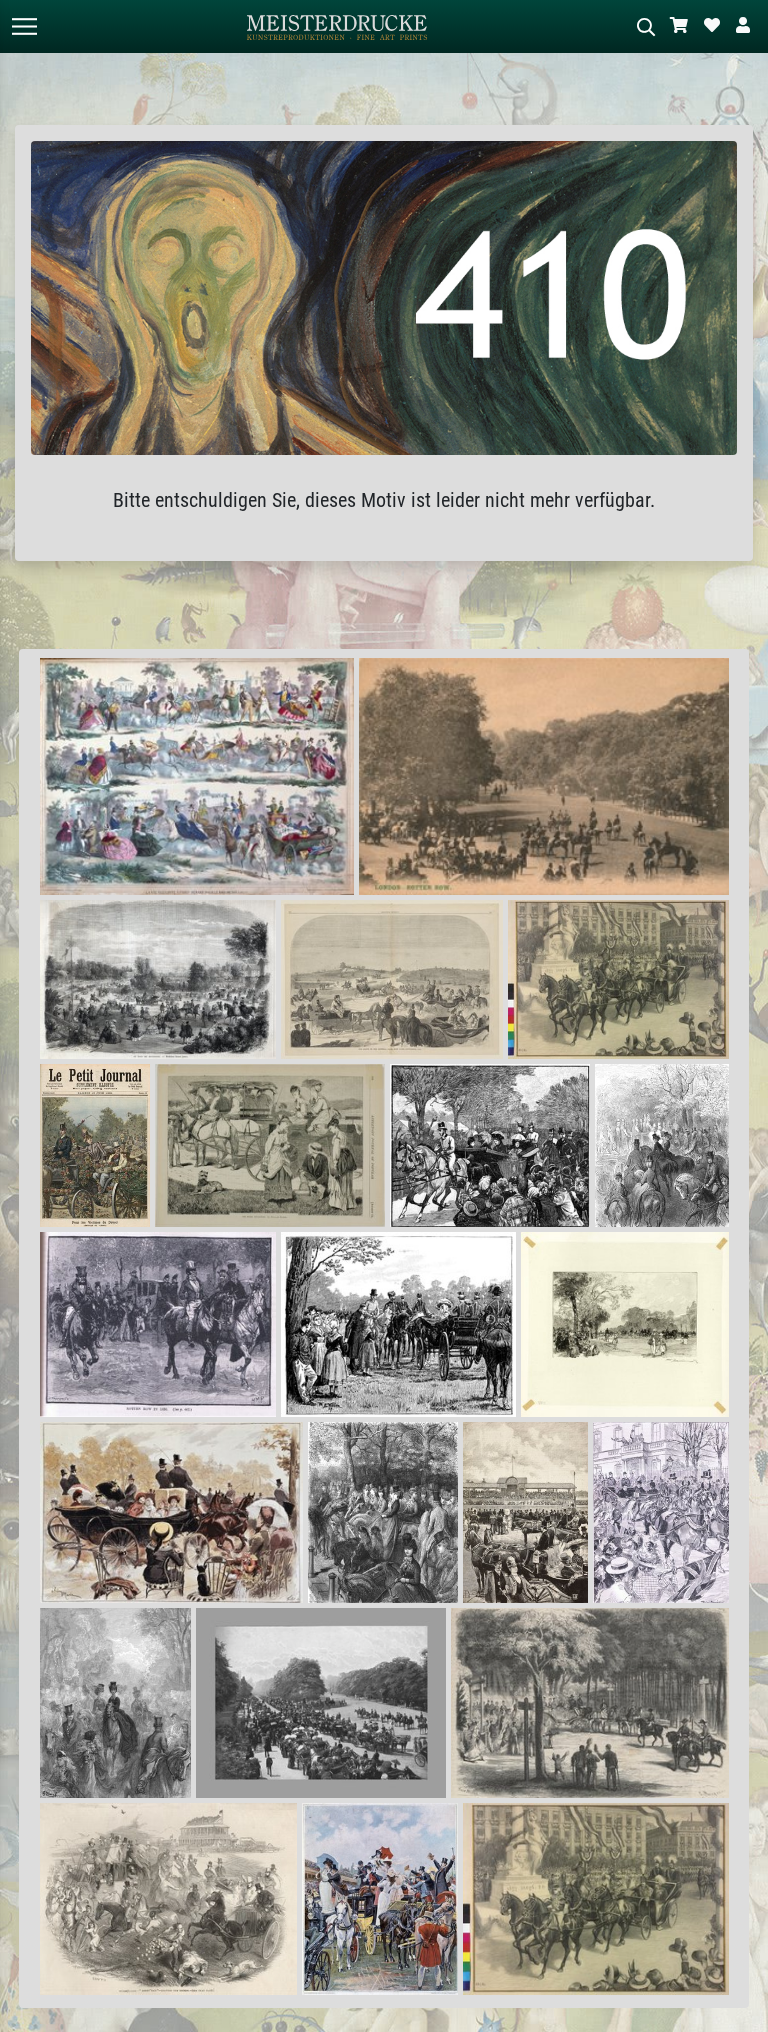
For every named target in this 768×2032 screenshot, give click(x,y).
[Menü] (24, 26)
